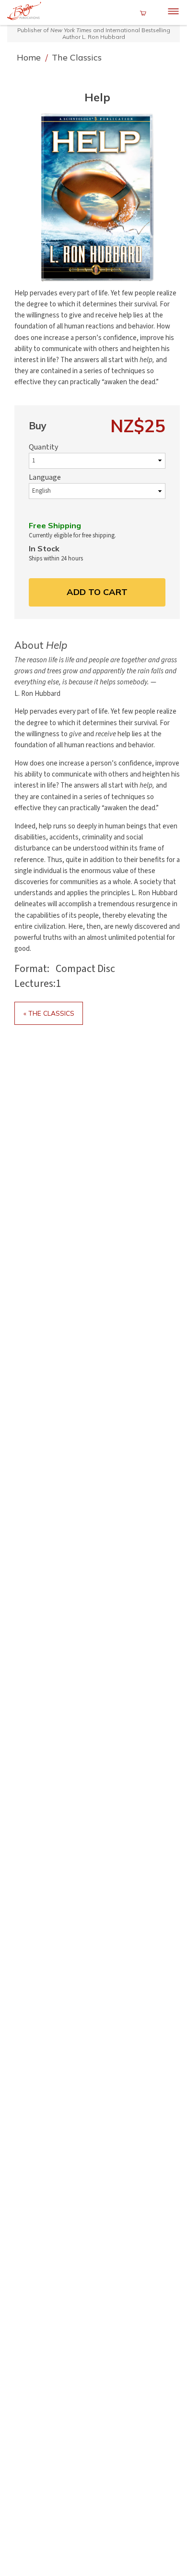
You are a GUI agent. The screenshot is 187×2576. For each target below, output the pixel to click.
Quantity (43, 447)
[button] (97, 197)
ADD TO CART (97, 592)
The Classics (77, 57)
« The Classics (49, 1013)
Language (45, 477)
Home (30, 57)
